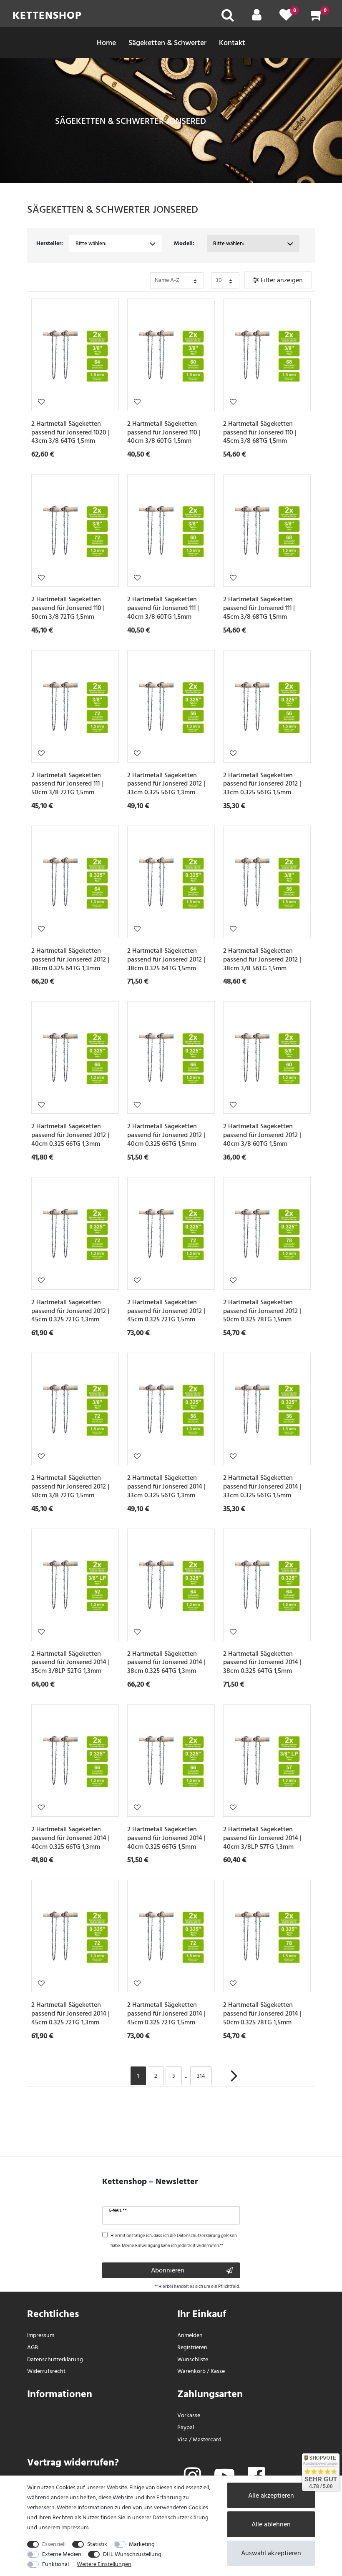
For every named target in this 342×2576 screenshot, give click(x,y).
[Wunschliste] (286, 18)
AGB (33, 2347)
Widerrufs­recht (46, 2371)
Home (106, 43)
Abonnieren (168, 2270)
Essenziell (54, 2544)
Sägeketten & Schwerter (167, 43)
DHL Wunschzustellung (132, 2554)
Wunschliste (41, 402)
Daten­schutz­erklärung (55, 2359)
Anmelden (190, 2335)
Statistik (97, 2544)
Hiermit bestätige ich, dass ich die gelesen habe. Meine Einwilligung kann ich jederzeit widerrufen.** (174, 2241)
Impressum (41, 2335)
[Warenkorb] (317, 18)
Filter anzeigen (281, 280)
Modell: (184, 243)
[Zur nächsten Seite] (234, 2080)
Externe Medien (62, 2554)
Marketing (142, 2544)
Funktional (55, 2564)
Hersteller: (50, 243)
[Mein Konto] (257, 18)
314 (201, 2076)
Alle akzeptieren (271, 2496)
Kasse (218, 2371)
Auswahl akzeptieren (271, 2553)
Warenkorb (191, 2371)
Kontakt (232, 43)
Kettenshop (47, 15)
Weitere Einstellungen (104, 2564)
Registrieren (192, 2347)
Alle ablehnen (271, 2524)
